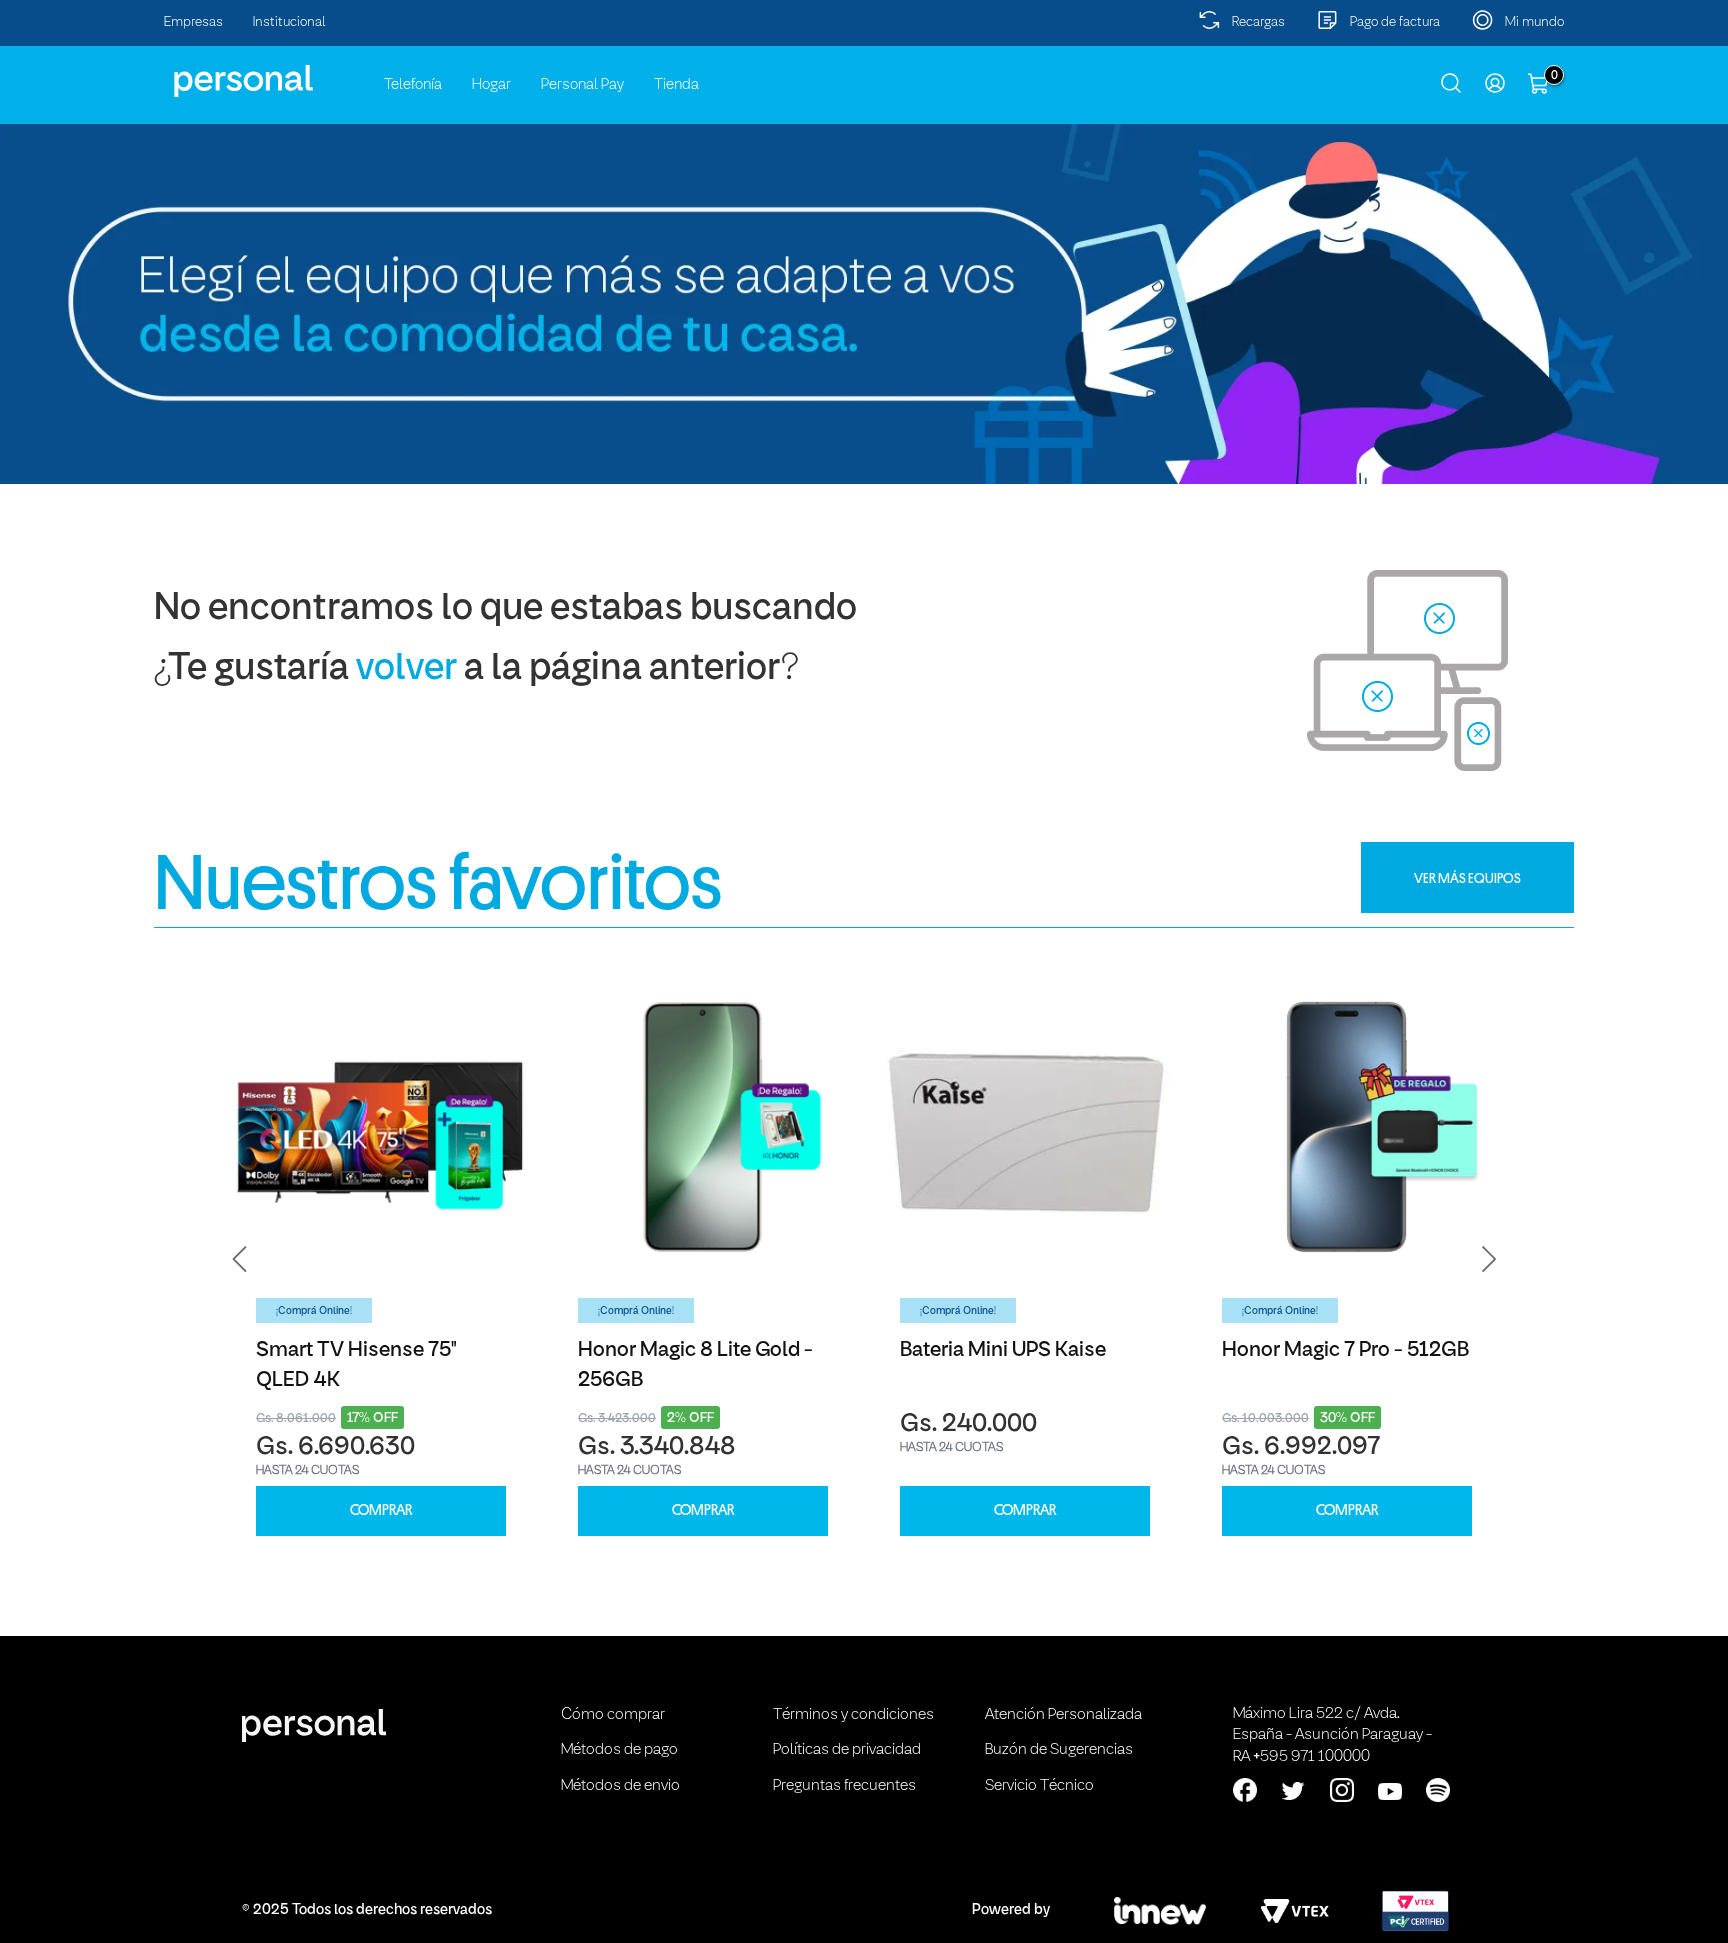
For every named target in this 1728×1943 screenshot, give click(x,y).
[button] (240, 1260)
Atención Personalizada (1063, 1715)
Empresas (193, 22)
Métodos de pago (619, 1750)
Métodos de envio (620, 1786)
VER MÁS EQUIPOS (1467, 878)
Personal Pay (582, 85)
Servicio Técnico (1039, 1786)
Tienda (676, 85)
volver (406, 669)
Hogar (491, 85)
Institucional (289, 22)
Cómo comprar (613, 1715)
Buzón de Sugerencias (1059, 1750)
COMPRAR (381, 1510)
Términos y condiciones (853, 1715)
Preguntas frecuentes (844, 1786)
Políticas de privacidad (847, 1750)
